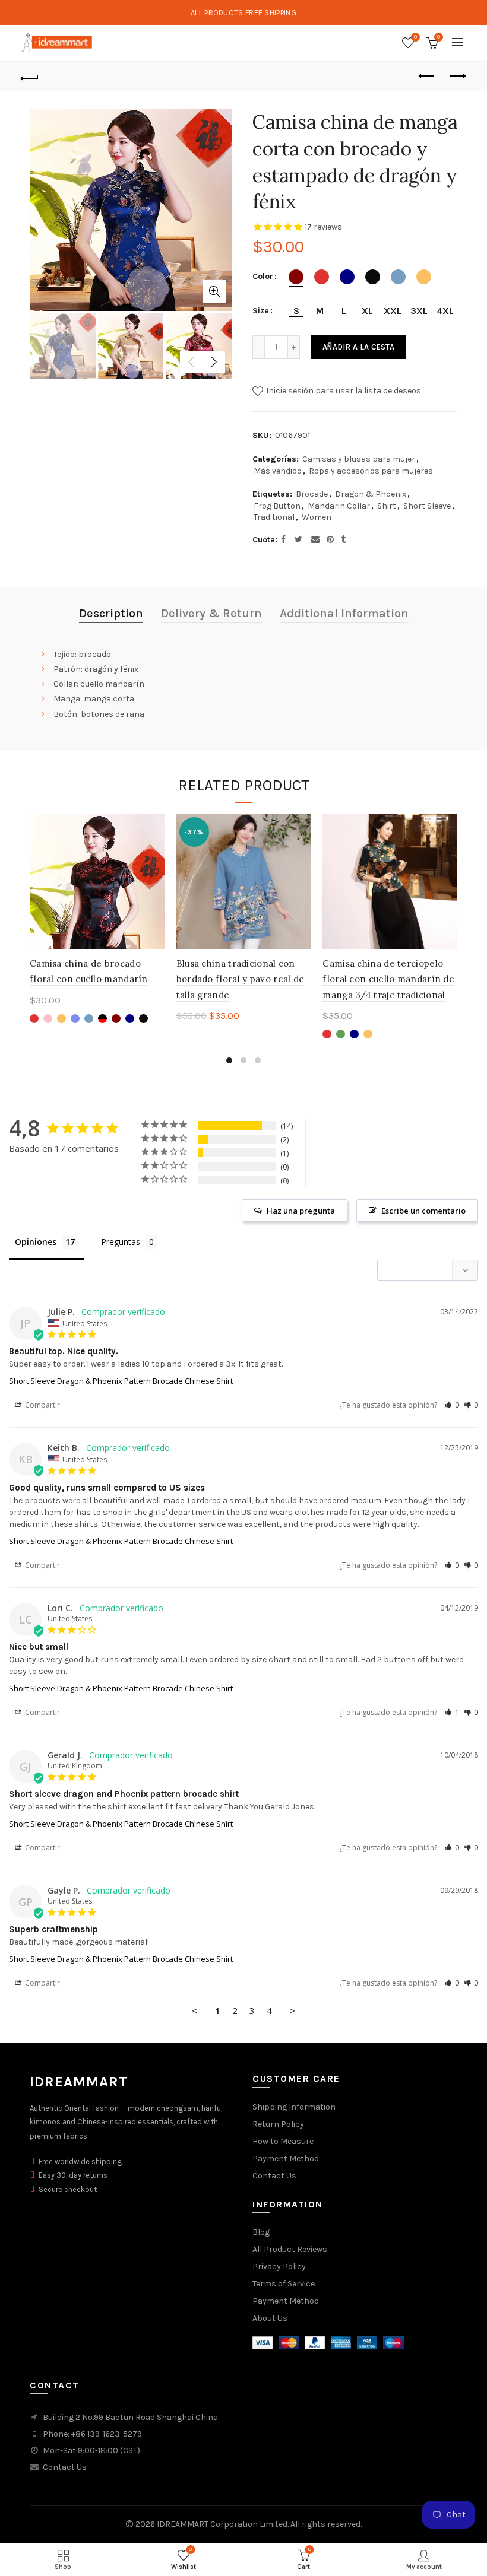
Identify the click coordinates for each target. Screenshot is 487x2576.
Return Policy (278, 2124)
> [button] (292, 2010)
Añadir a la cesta (358, 347)
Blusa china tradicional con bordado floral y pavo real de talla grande (241, 979)
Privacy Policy (279, 2267)
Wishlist (415, 37)
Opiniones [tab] (36, 1242)
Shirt (387, 506)
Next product (457, 77)
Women (317, 517)
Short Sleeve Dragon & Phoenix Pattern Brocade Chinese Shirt (121, 1381)
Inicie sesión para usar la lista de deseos (343, 391)
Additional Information (344, 613)
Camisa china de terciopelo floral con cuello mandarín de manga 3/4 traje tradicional (388, 979)
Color (263, 277)
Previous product (428, 77)
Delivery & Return (211, 613)
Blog (261, 2232)
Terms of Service (284, 2284)
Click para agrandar (214, 291)
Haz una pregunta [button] (301, 1211)
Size (261, 311)
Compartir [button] (42, 1405)
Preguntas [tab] (121, 1242)
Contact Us (274, 2176)
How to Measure (283, 2141)
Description (111, 613)
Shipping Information (294, 2107)
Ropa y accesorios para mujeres (371, 471)
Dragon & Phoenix (371, 494)
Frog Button (277, 506)
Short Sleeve (427, 506)
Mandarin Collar (339, 506)
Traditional (274, 517)
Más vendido (278, 471)
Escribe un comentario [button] (423, 1211)
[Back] (30, 77)
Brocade (312, 494)
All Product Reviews (290, 2249)
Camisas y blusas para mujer (359, 459)
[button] (452, 1405)
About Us (270, 2318)
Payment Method (286, 2159)
